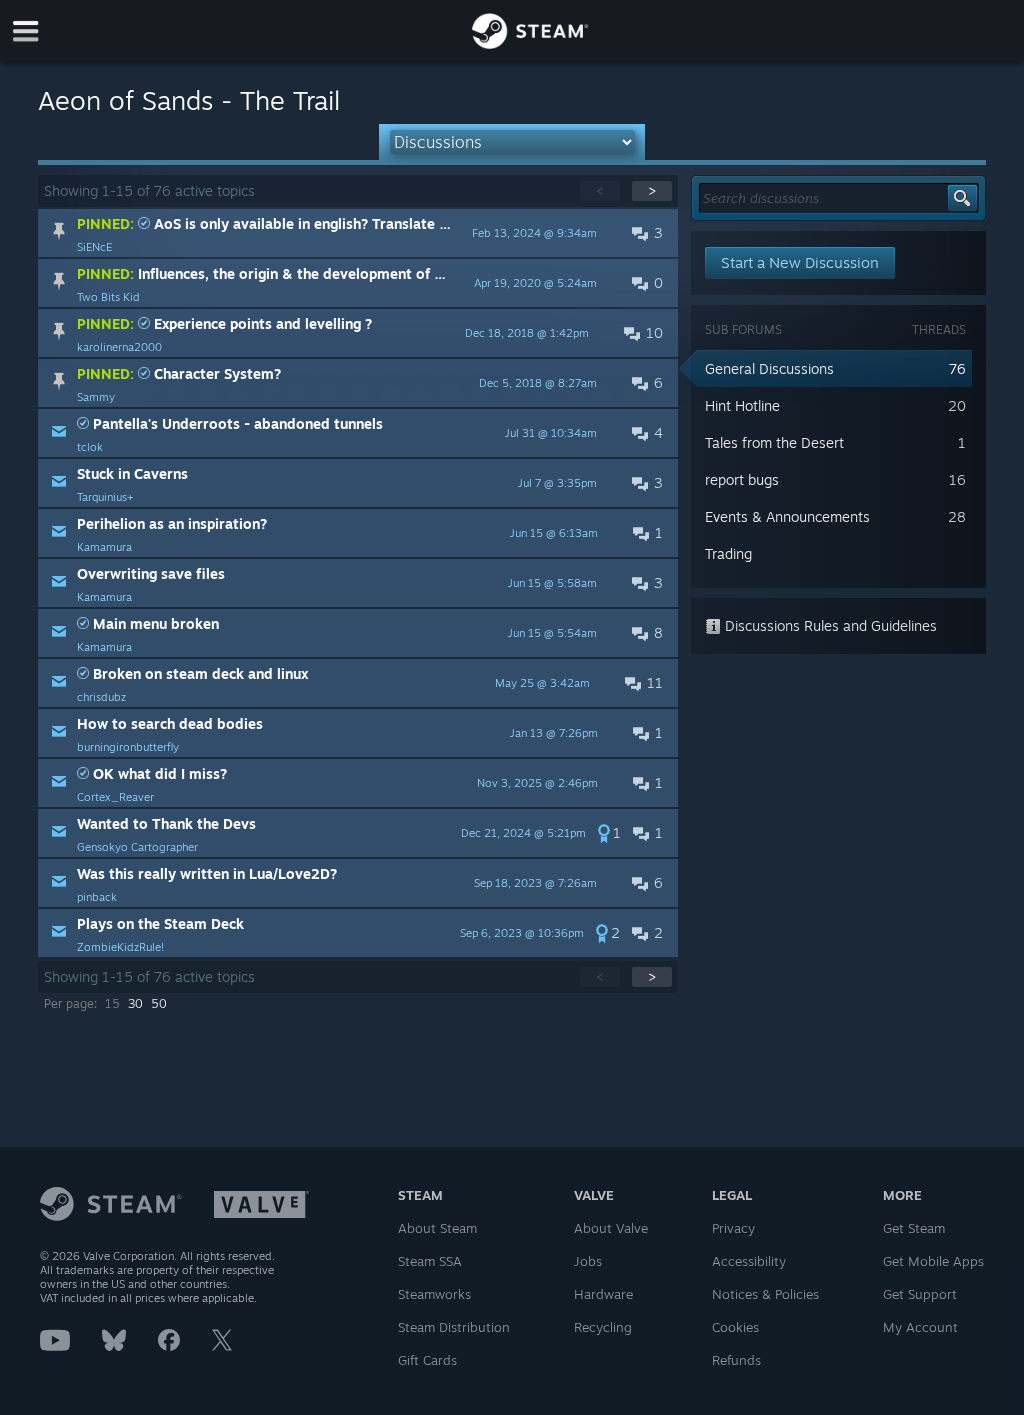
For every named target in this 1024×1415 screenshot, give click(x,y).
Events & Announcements (787, 516)
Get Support (920, 1294)
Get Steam (914, 1228)
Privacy (733, 1228)
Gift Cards (427, 1360)
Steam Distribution (454, 1327)
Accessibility (749, 1261)
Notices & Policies (765, 1294)
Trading (728, 553)
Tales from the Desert (774, 442)
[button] (358, 233)
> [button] (652, 190)
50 (159, 1003)
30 (135, 1003)
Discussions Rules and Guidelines (829, 625)
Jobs (588, 1261)
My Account (920, 1327)
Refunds (736, 1360)
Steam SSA (430, 1261)
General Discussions (769, 368)
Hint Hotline (742, 405)
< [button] (600, 190)
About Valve (611, 1228)
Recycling (603, 1327)
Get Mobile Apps (933, 1261)
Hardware (603, 1294)
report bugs (742, 479)
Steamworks (434, 1294)
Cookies (735, 1327)
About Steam (437, 1228)
